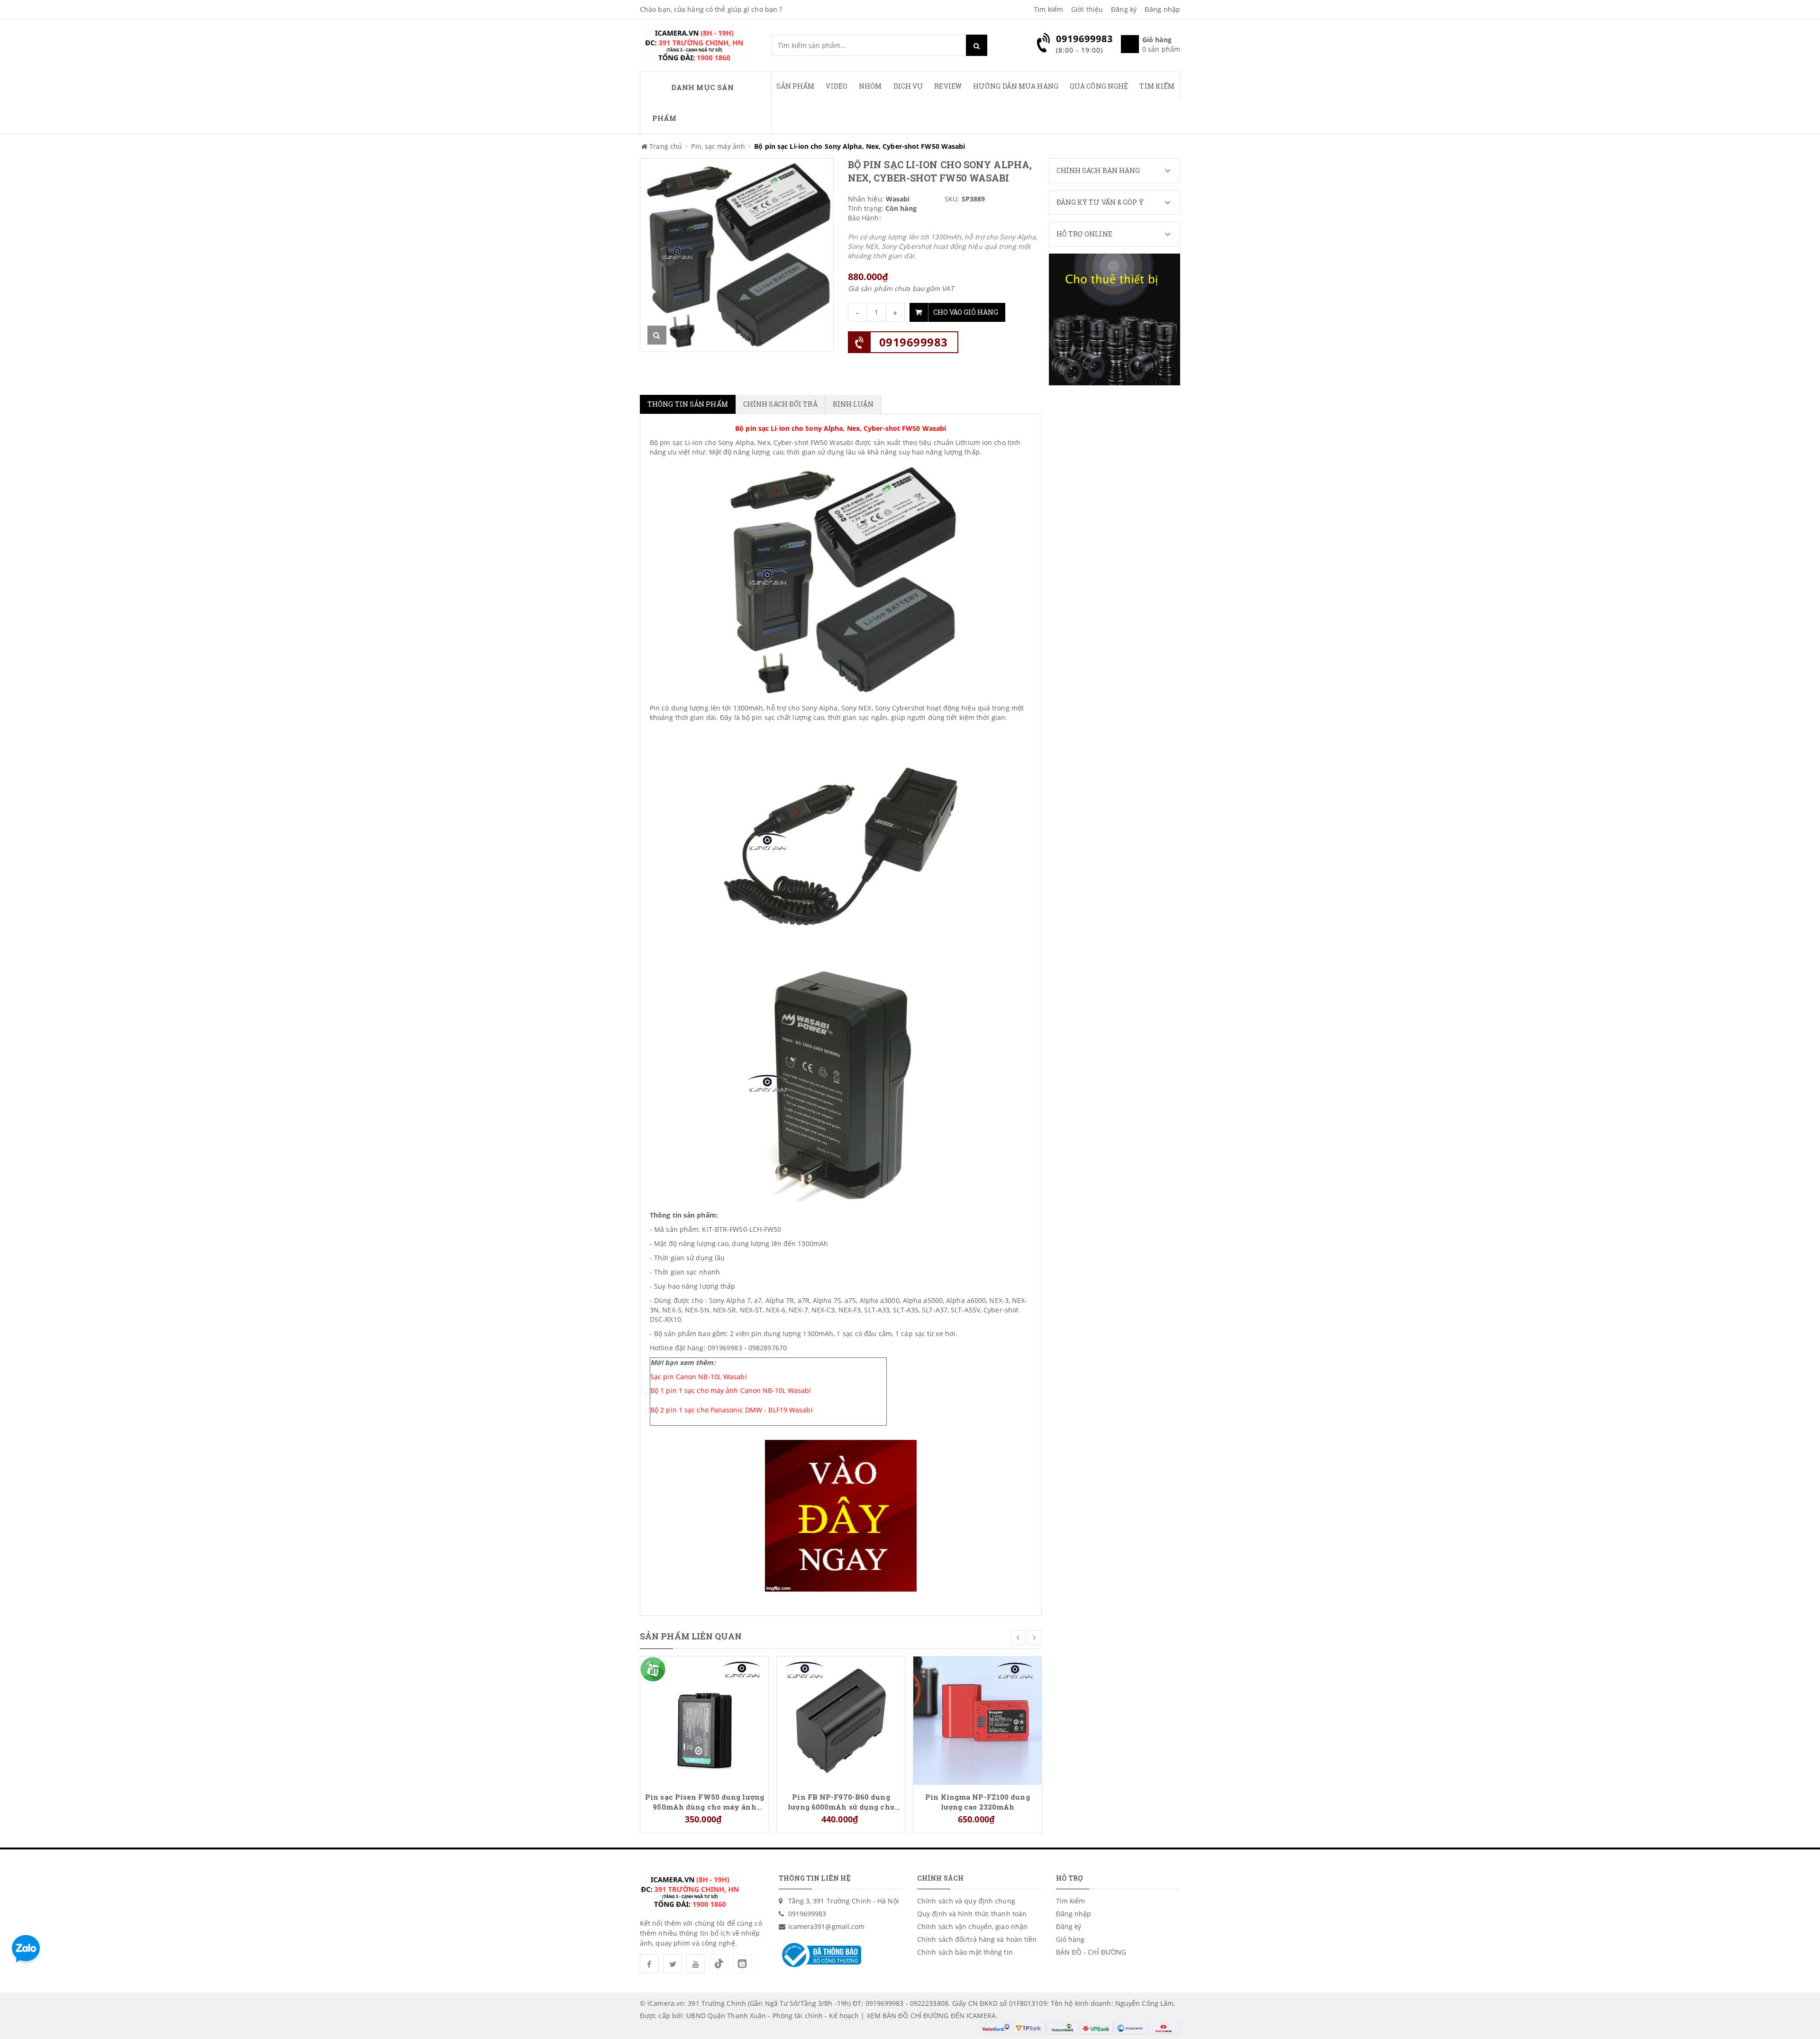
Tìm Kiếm (1157, 86)
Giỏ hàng (1070, 1939)
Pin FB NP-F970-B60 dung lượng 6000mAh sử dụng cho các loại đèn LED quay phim (841, 1802)
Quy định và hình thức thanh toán (972, 1914)
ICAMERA (981, 2016)
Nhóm (870, 86)
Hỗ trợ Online (1084, 234)
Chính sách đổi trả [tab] (780, 404)
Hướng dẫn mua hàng (1016, 86)
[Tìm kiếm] (977, 45)
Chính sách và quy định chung (966, 1901)
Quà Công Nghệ (1099, 86)
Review (948, 86)
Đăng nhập (1162, 9)
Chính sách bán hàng (1098, 170)
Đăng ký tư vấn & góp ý (1100, 202)
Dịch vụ (908, 86)
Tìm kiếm (1048, 9)
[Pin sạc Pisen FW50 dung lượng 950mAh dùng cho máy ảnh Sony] (705, 1720)
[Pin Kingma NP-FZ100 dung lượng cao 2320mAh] (978, 1720)
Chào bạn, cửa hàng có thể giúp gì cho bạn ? (711, 9)
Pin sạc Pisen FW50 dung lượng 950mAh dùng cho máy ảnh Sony (705, 1802)
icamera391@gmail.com (827, 1926)
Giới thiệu (1087, 9)
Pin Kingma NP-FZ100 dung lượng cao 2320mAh (977, 1802)
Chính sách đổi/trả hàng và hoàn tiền (977, 1939)
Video (837, 86)
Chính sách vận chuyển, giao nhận (972, 1926)
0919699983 (914, 342)
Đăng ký (1124, 9)
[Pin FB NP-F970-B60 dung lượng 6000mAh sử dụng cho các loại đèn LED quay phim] (841, 1720)
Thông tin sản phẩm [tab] (688, 404)
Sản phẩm (796, 86)
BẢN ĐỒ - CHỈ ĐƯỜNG (1091, 1952)
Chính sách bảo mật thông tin (965, 1952)
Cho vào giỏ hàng (966, 312)
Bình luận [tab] (853, 404)
